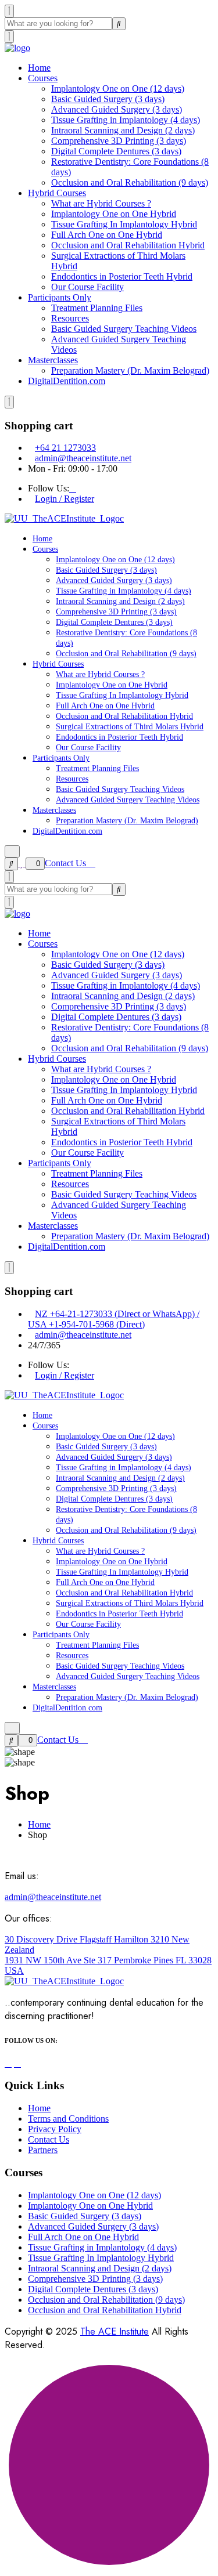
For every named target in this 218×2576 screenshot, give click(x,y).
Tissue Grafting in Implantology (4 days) (126, 120)
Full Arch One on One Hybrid (107, 235)
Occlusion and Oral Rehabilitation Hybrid (128, 245)
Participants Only (60, 297)
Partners (43, 2150)
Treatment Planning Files (97, 308)
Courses (43, 78)
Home (39, 68)
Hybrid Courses (57, 193)
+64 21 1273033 (65, 448)
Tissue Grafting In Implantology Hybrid (124, 224)
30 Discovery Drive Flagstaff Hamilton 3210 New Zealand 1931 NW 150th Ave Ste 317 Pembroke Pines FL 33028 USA (108, 1955)
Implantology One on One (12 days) (118, 88)
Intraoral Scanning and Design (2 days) (123, 130)
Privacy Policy (55, 2129)
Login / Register (65, 499)
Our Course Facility (87, 287)
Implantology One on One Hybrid (114, 214)
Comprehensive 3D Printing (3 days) (119, 141)
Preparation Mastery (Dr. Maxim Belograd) (130, 370)
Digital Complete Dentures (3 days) (116, 151)
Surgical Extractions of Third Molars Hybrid (130, 727)
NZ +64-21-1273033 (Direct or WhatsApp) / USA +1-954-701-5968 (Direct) (114, 1319)
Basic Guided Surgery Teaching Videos (124, 329)
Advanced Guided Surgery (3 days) (117, 109)
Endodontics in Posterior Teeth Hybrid (122, 276)
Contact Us (67, 863)
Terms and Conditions (68, 2119)
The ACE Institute (115, 2331)
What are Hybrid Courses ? (101, 203)
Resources (70, 318)
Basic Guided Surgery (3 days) (108, 99)
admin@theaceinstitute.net (83, 458)
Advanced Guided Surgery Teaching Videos (128, 800)
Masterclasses (53, 360)
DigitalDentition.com (67, 381)
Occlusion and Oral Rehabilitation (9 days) (130, 182)
